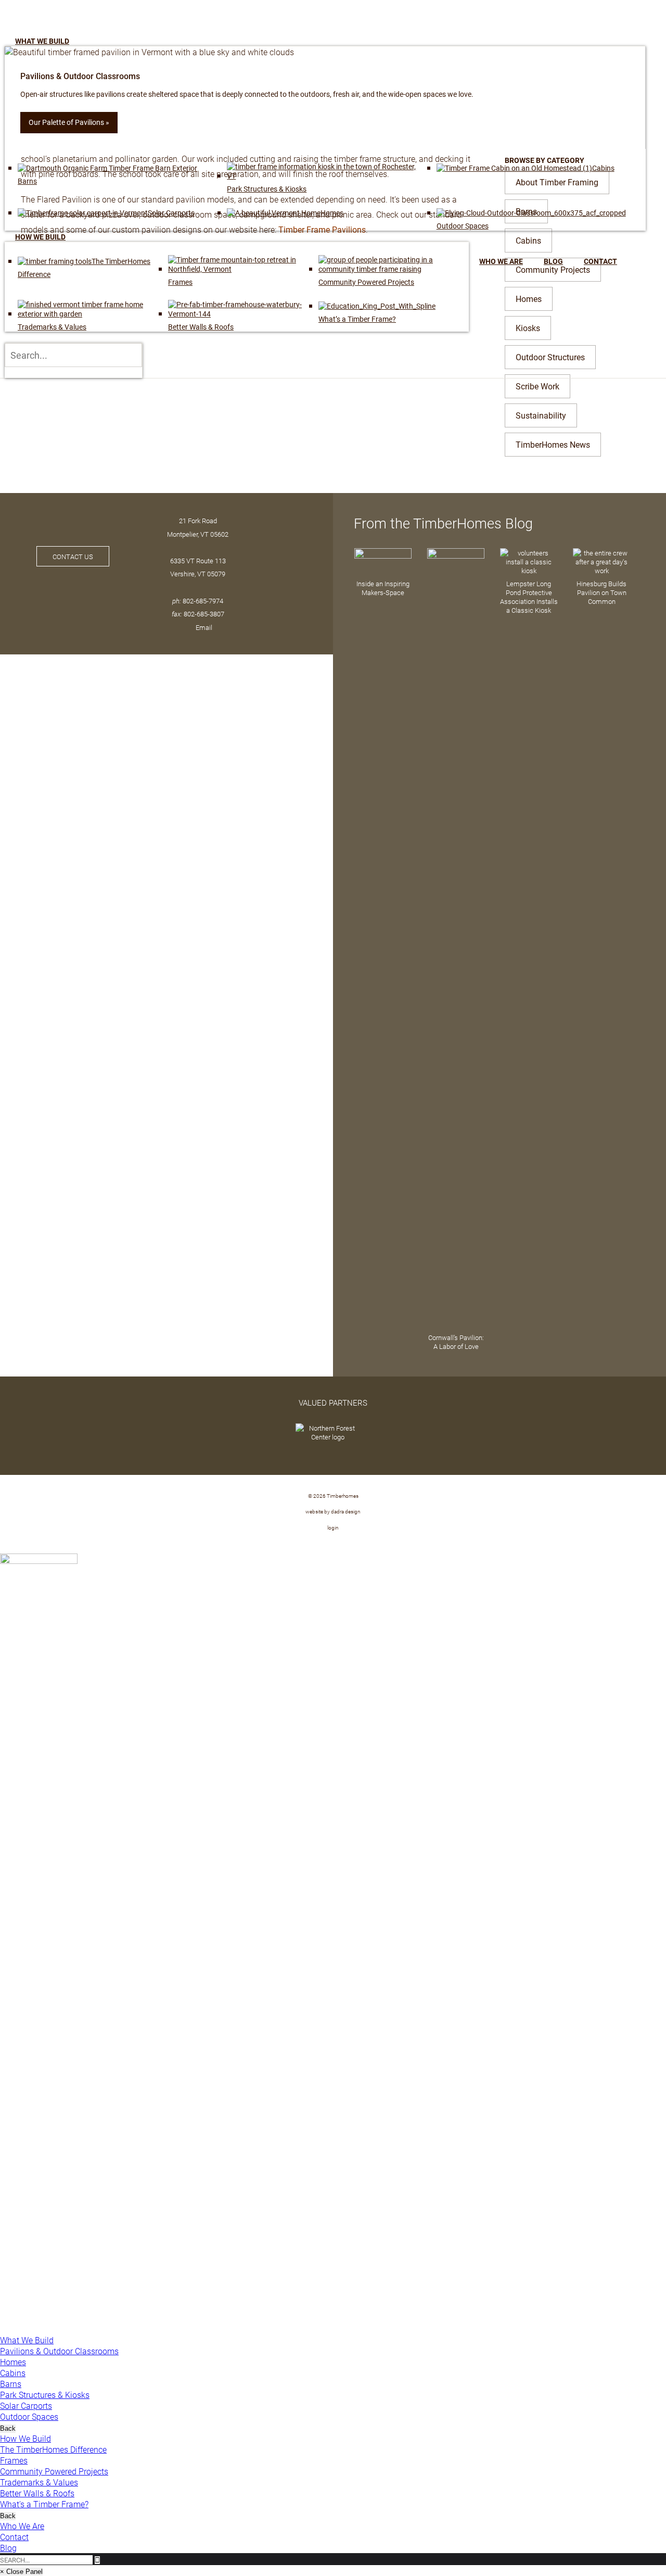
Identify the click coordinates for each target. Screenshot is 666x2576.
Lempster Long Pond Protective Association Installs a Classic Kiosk (529, 597)
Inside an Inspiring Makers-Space (383, 588)
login (333, 1527)
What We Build (27, 2340)
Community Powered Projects (54, 2471)
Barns (11, 2384)
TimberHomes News (553, 444)
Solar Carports (26, 2405)
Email (204, 627)
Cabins (13, 2373)
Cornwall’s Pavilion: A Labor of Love (456, 1342)
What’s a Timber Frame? (44, 2504)
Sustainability (541, 415)
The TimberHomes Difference (53, 2449)
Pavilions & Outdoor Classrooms (59, 2351)
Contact (14, 2537)
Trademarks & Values (39, 2482)
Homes (13, 2362)
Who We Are (22, 2526)
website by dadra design (333, 1511)
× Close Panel (21, 2572)
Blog (8, 2548)
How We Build (25, 2438)
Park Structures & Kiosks (45, 2395)
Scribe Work (537, 386)
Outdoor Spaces (29, 2416)
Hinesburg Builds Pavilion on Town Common (601, 592)
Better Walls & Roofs (37, 2493)
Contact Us (73, 556)
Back (8, 2428)
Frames (14, 2460)
